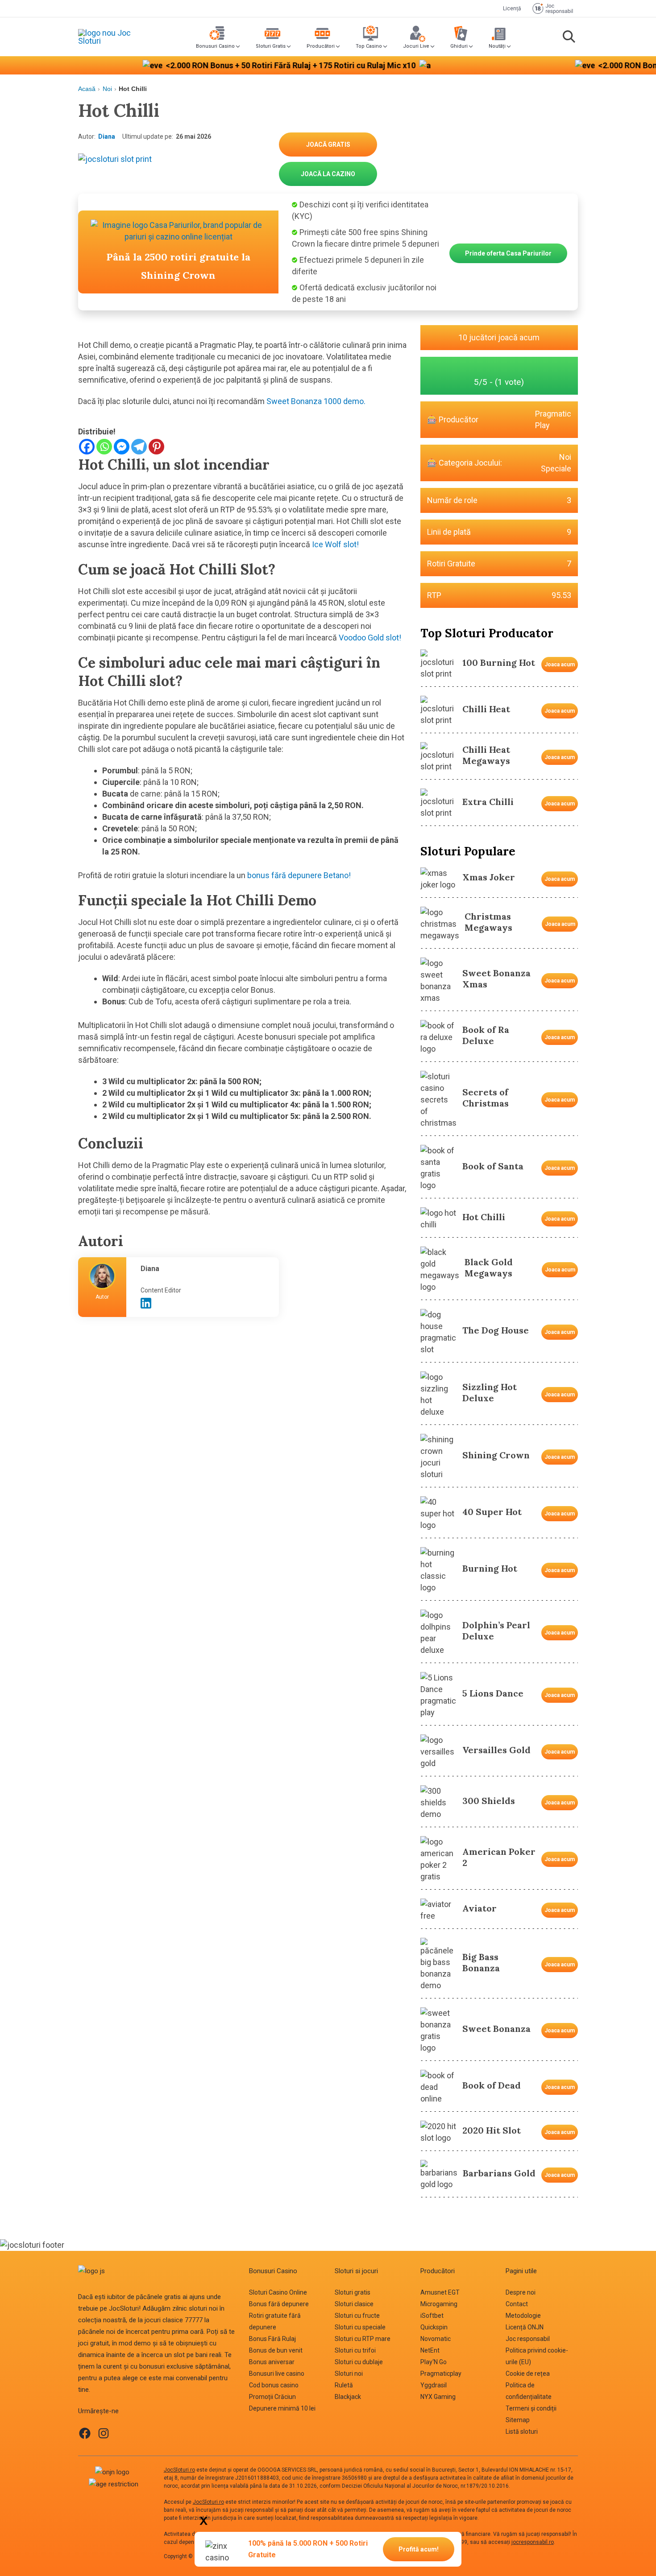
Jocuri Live (416, 46)
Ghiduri (459, 46)
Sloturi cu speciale (360, 2327)
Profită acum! (419, 2549)
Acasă (87, 89)
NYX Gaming (438, 2397)
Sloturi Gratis (271, 46)
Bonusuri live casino (277, 2374)
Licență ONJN (525, 2327)
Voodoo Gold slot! (370, 638)
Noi (107, 89)
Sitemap (518, 2420)
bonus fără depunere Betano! (299, 875)
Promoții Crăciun (272, 2397)
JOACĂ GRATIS (328, 144)
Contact (517, 2304)
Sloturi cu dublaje (359, 2362)
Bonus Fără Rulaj (272, 2339)
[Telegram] (139, 447)
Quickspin (434, 2327)
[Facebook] (87, 447)
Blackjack (348, 2397)
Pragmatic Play (553, 419)
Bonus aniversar (272, 2362)
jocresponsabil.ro (533, 2542)
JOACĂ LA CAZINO (328, 174)
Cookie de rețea (528, 2374)
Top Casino (369, 46)
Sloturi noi (349, 2374)
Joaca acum (560, 665)
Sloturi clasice (354, 2304)
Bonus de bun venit (276, 2350)
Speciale (556, 469)
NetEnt (430, 2350)
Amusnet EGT (440, 2292)
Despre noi (521, 2292)
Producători (321, 46)
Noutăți (497, 46)
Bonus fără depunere (279, 2304)
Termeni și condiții (531, 2408)
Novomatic (436, 2339)
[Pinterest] (156, 447)
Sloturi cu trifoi (355, 2350)
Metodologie (523, 2316)
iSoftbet (432, 2316)
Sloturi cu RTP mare (363, 2339)
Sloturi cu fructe (357, 2316)
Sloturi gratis (353, 2292)
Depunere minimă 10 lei (282, 2408)
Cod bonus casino (274, 2385)
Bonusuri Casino (215, 46)
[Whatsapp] (104, 447)
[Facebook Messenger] (122, 447)
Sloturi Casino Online (278, 2292)
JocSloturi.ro (179, 2470)
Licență (512, 8)
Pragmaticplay (441, 2374)
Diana (107, 136)
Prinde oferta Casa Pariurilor (508, 253)
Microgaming (439, 2304)
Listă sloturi (522, 2432)
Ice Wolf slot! (335, 544)
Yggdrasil (434, 2385)
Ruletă (344, 2385)
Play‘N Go (434, 2362)
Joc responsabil (528, 2339)
